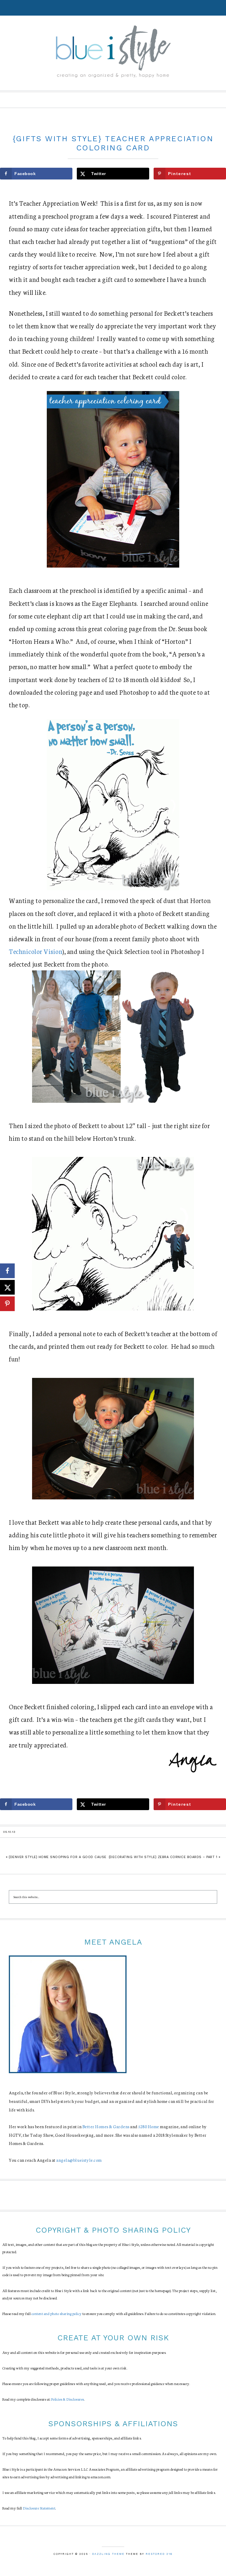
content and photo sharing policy (57, 2313)
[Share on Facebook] (7, 1271)
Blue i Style (113, 51)
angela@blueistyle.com (79, 2160)
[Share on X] (7, 1287)
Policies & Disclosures (68, 2399)
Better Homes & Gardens (106, 2126)
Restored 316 (159, 2554)
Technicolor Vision (36, 951)
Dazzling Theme (108, 2554)
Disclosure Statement (39, 2508)
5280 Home (149, 2126)
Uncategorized (113, 126)
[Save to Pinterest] (7, 1304)
